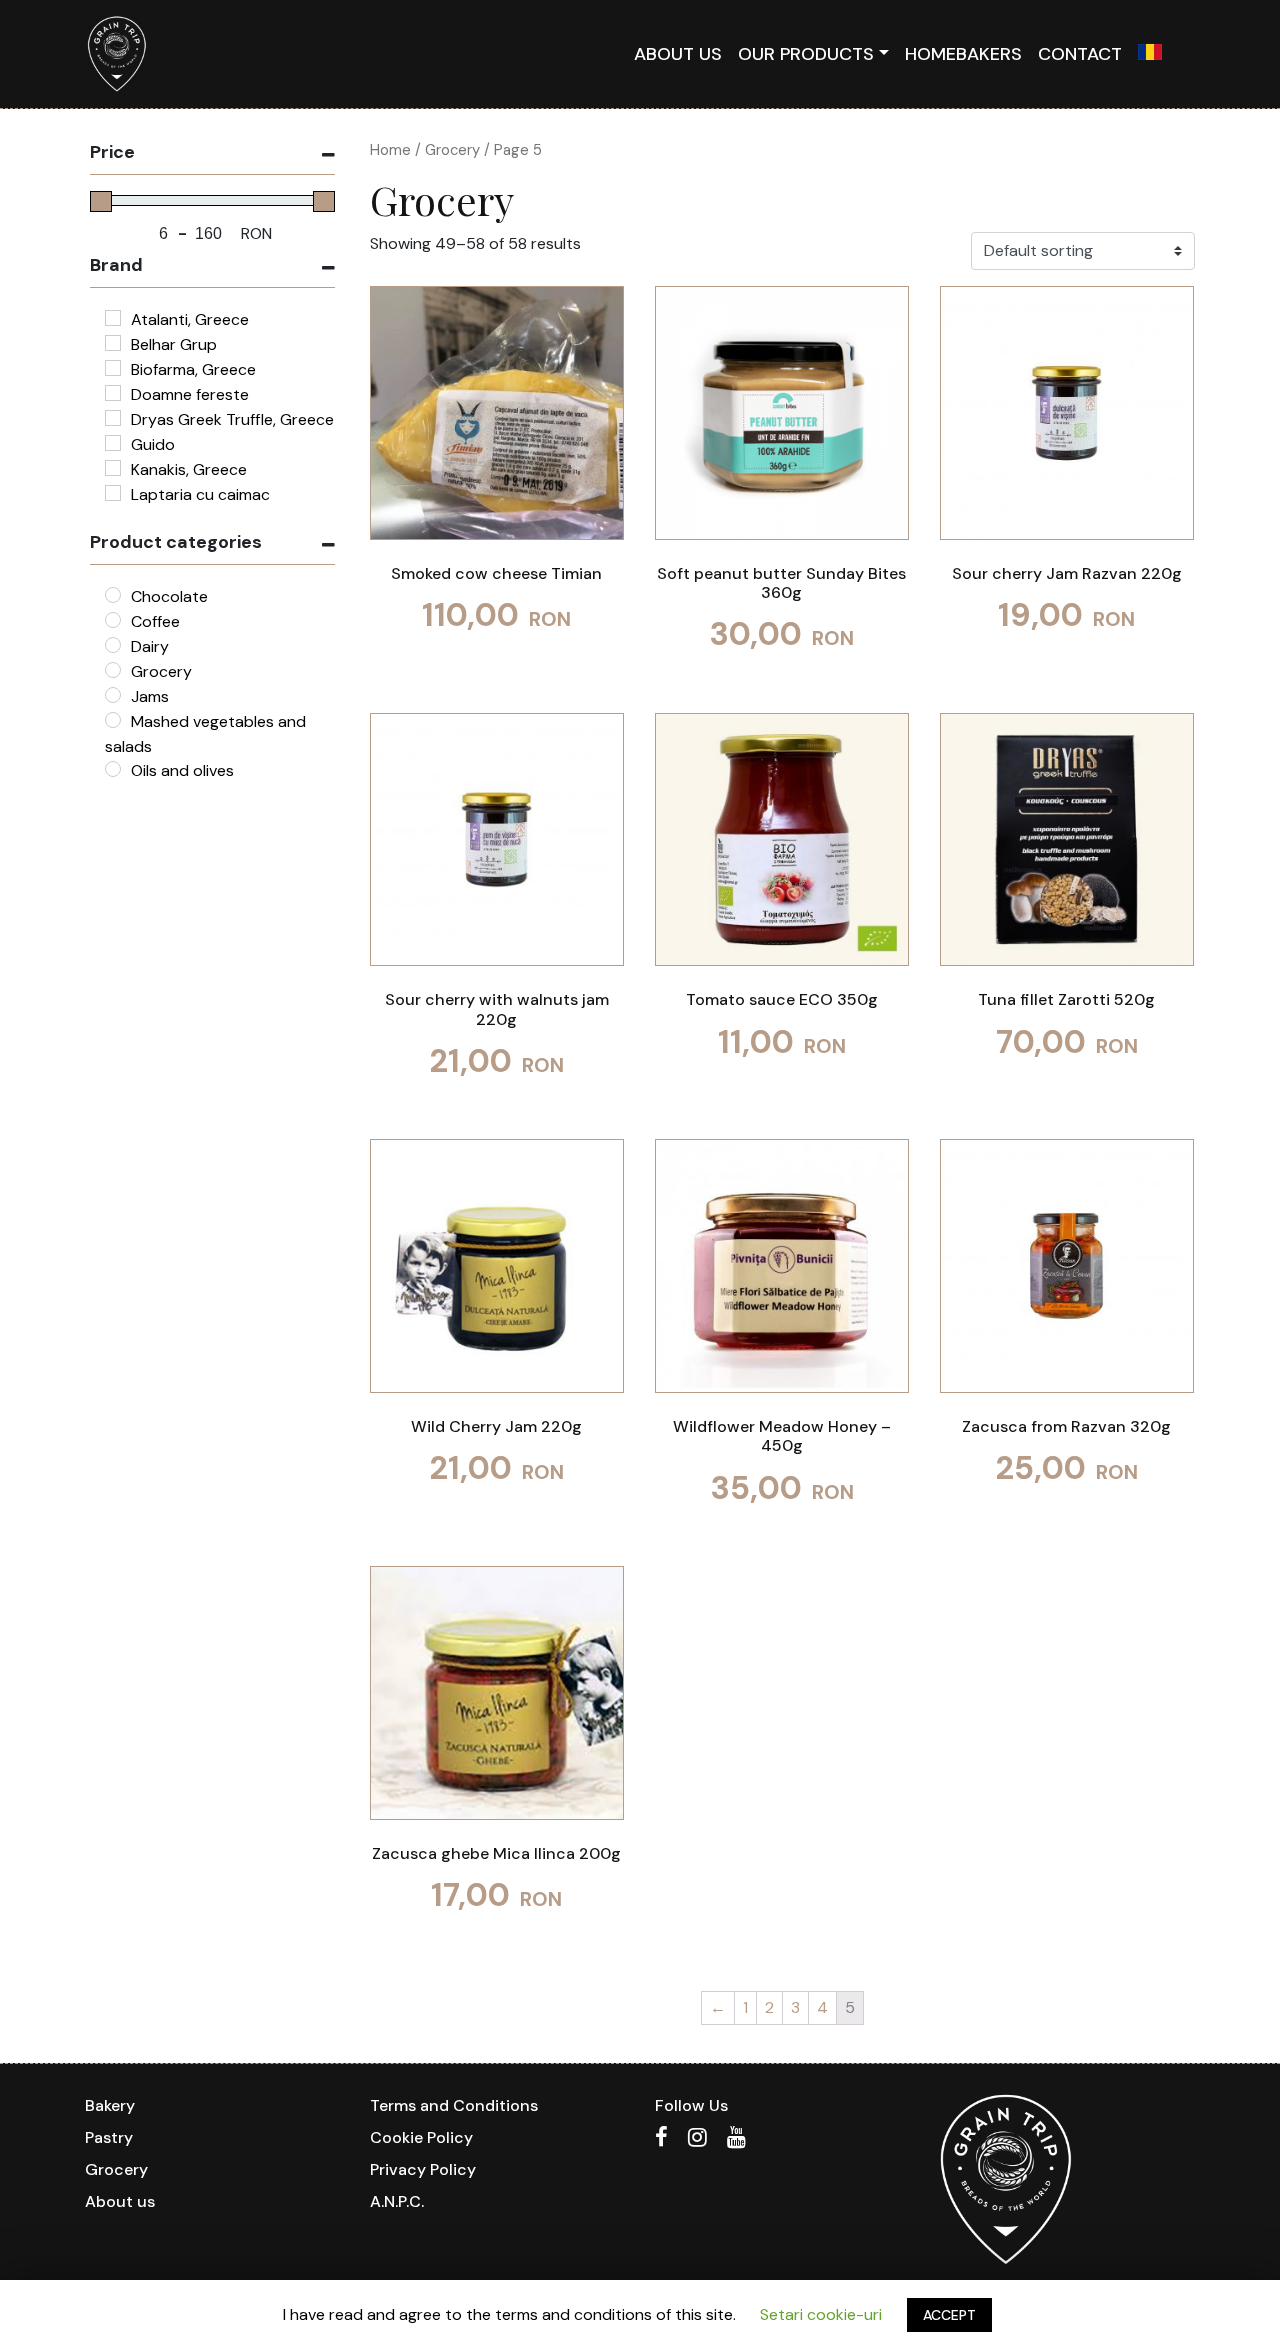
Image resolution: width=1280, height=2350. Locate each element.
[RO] (1150, 54)
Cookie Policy (421, 2137)
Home (390, 150)
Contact (1080, 54)
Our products (806, 54)
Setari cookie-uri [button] (821, 2314)
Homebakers (963, 54)
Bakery (110, 2105)
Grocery (452, 150)
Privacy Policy (423, 2169)
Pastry (109, 2137)
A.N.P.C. (397, 2201)
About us (678, 54)
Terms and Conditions (454, 2105)
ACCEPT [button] (949, 2315)
